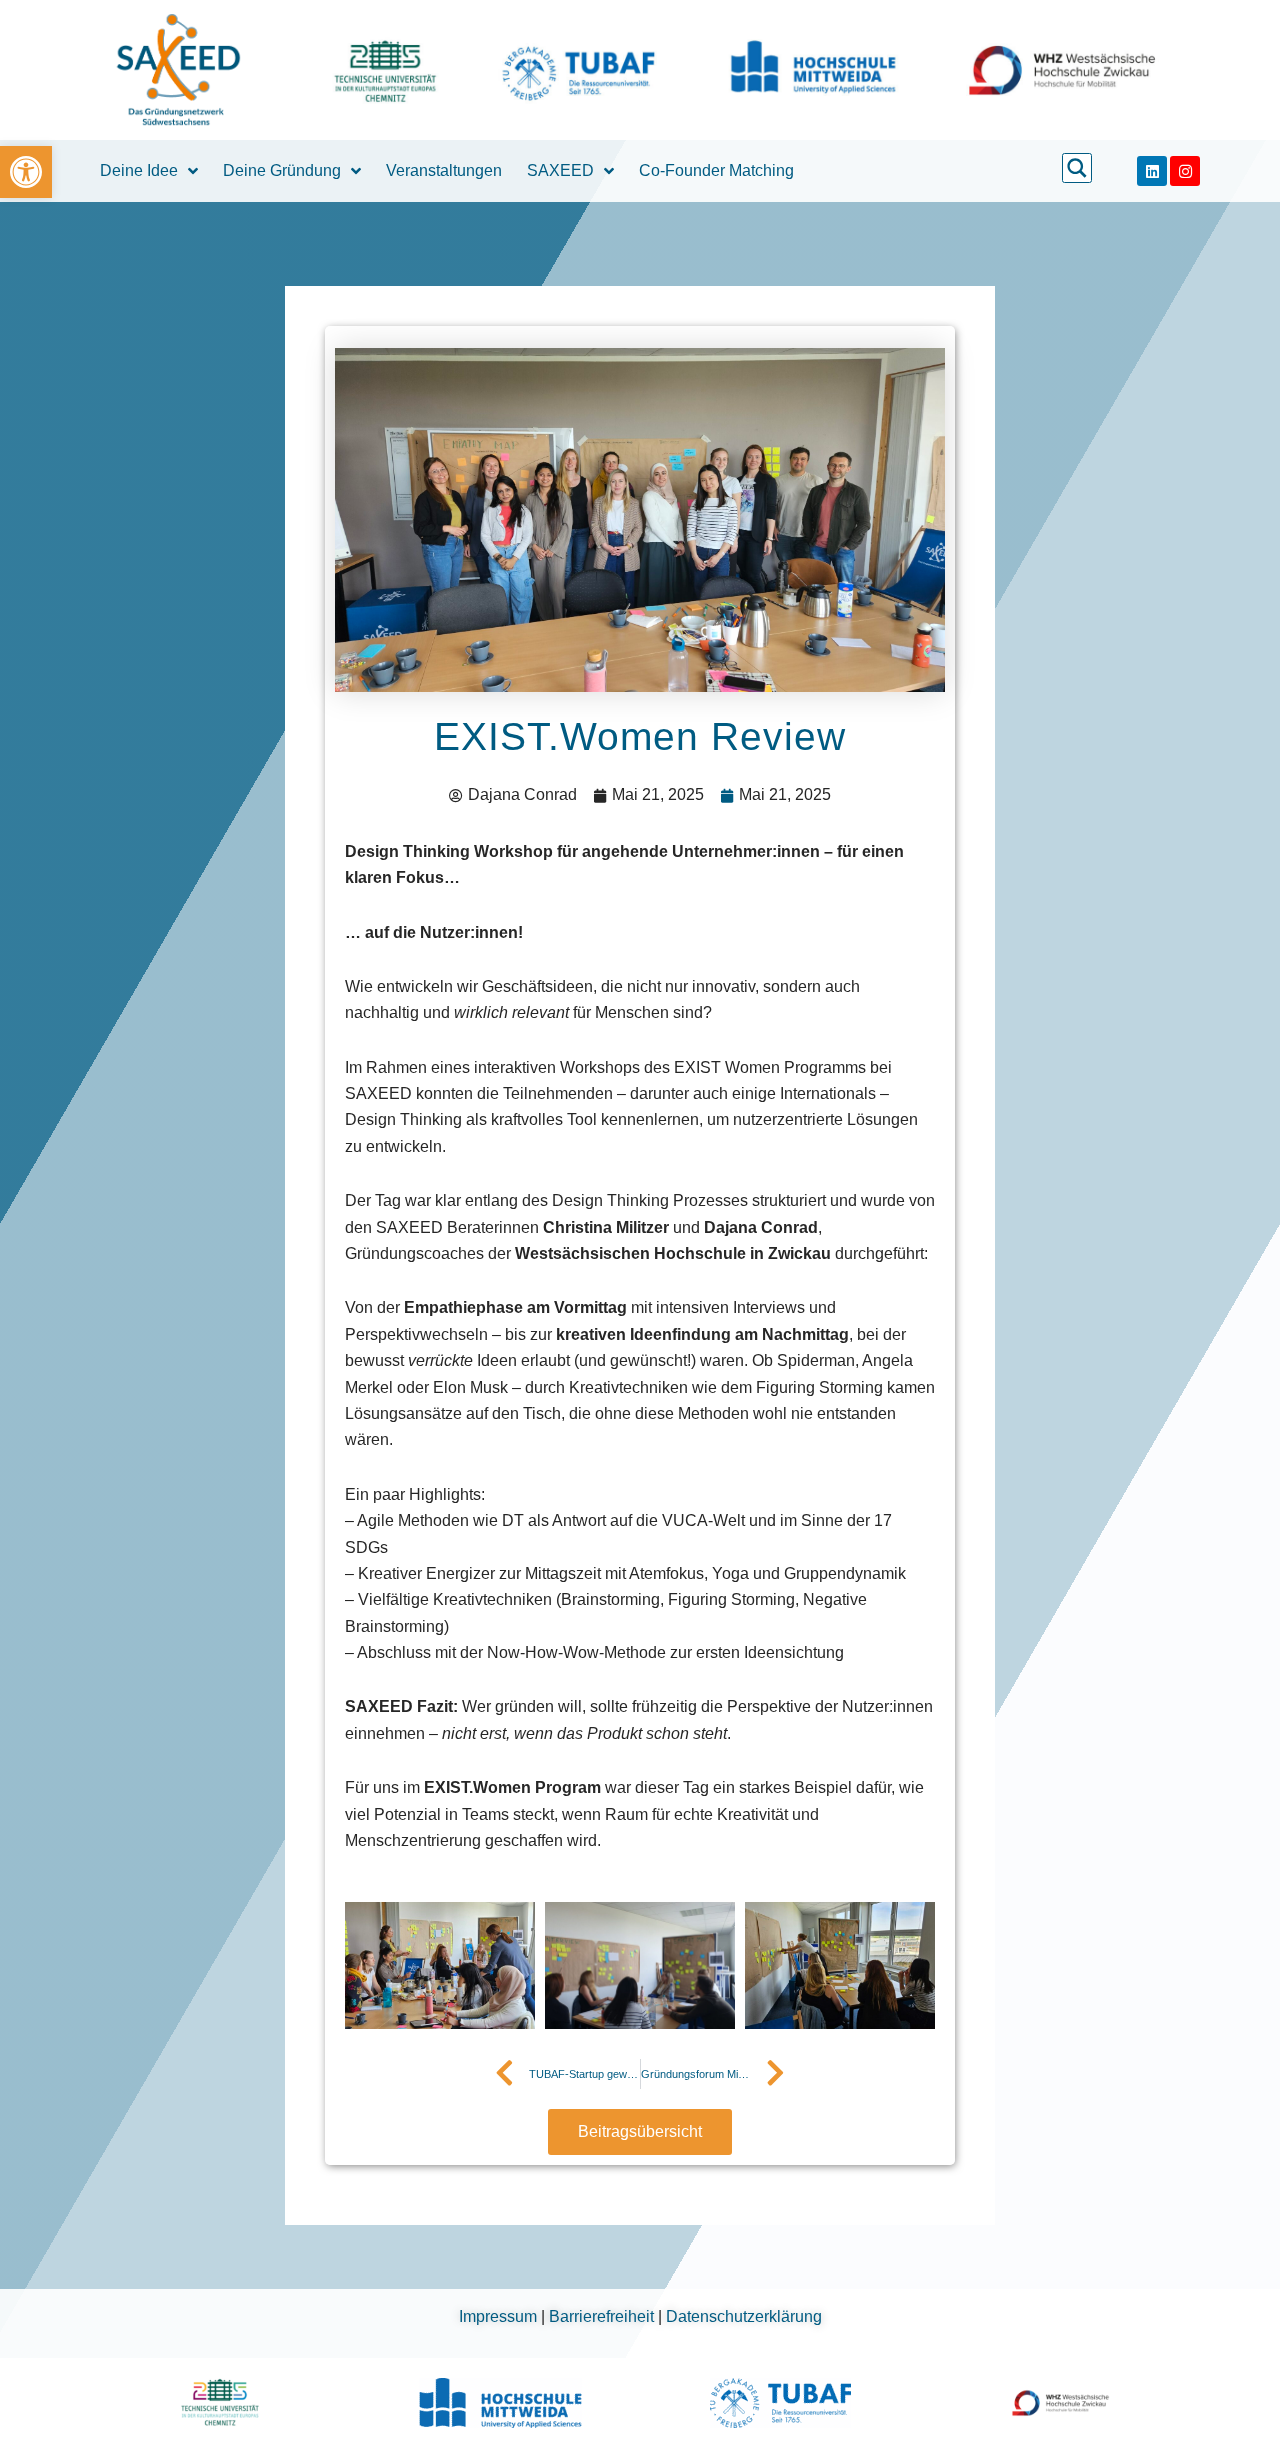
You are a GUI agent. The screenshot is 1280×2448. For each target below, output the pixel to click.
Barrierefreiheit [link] (603, 2316)
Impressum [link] (500, 2316)
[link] (26, 172)
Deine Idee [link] (139, 170)
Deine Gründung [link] (282, 170)
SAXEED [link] (560, 170)
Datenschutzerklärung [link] (744, 2316)
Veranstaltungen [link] (444, 170)
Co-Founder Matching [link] (716, 170)
